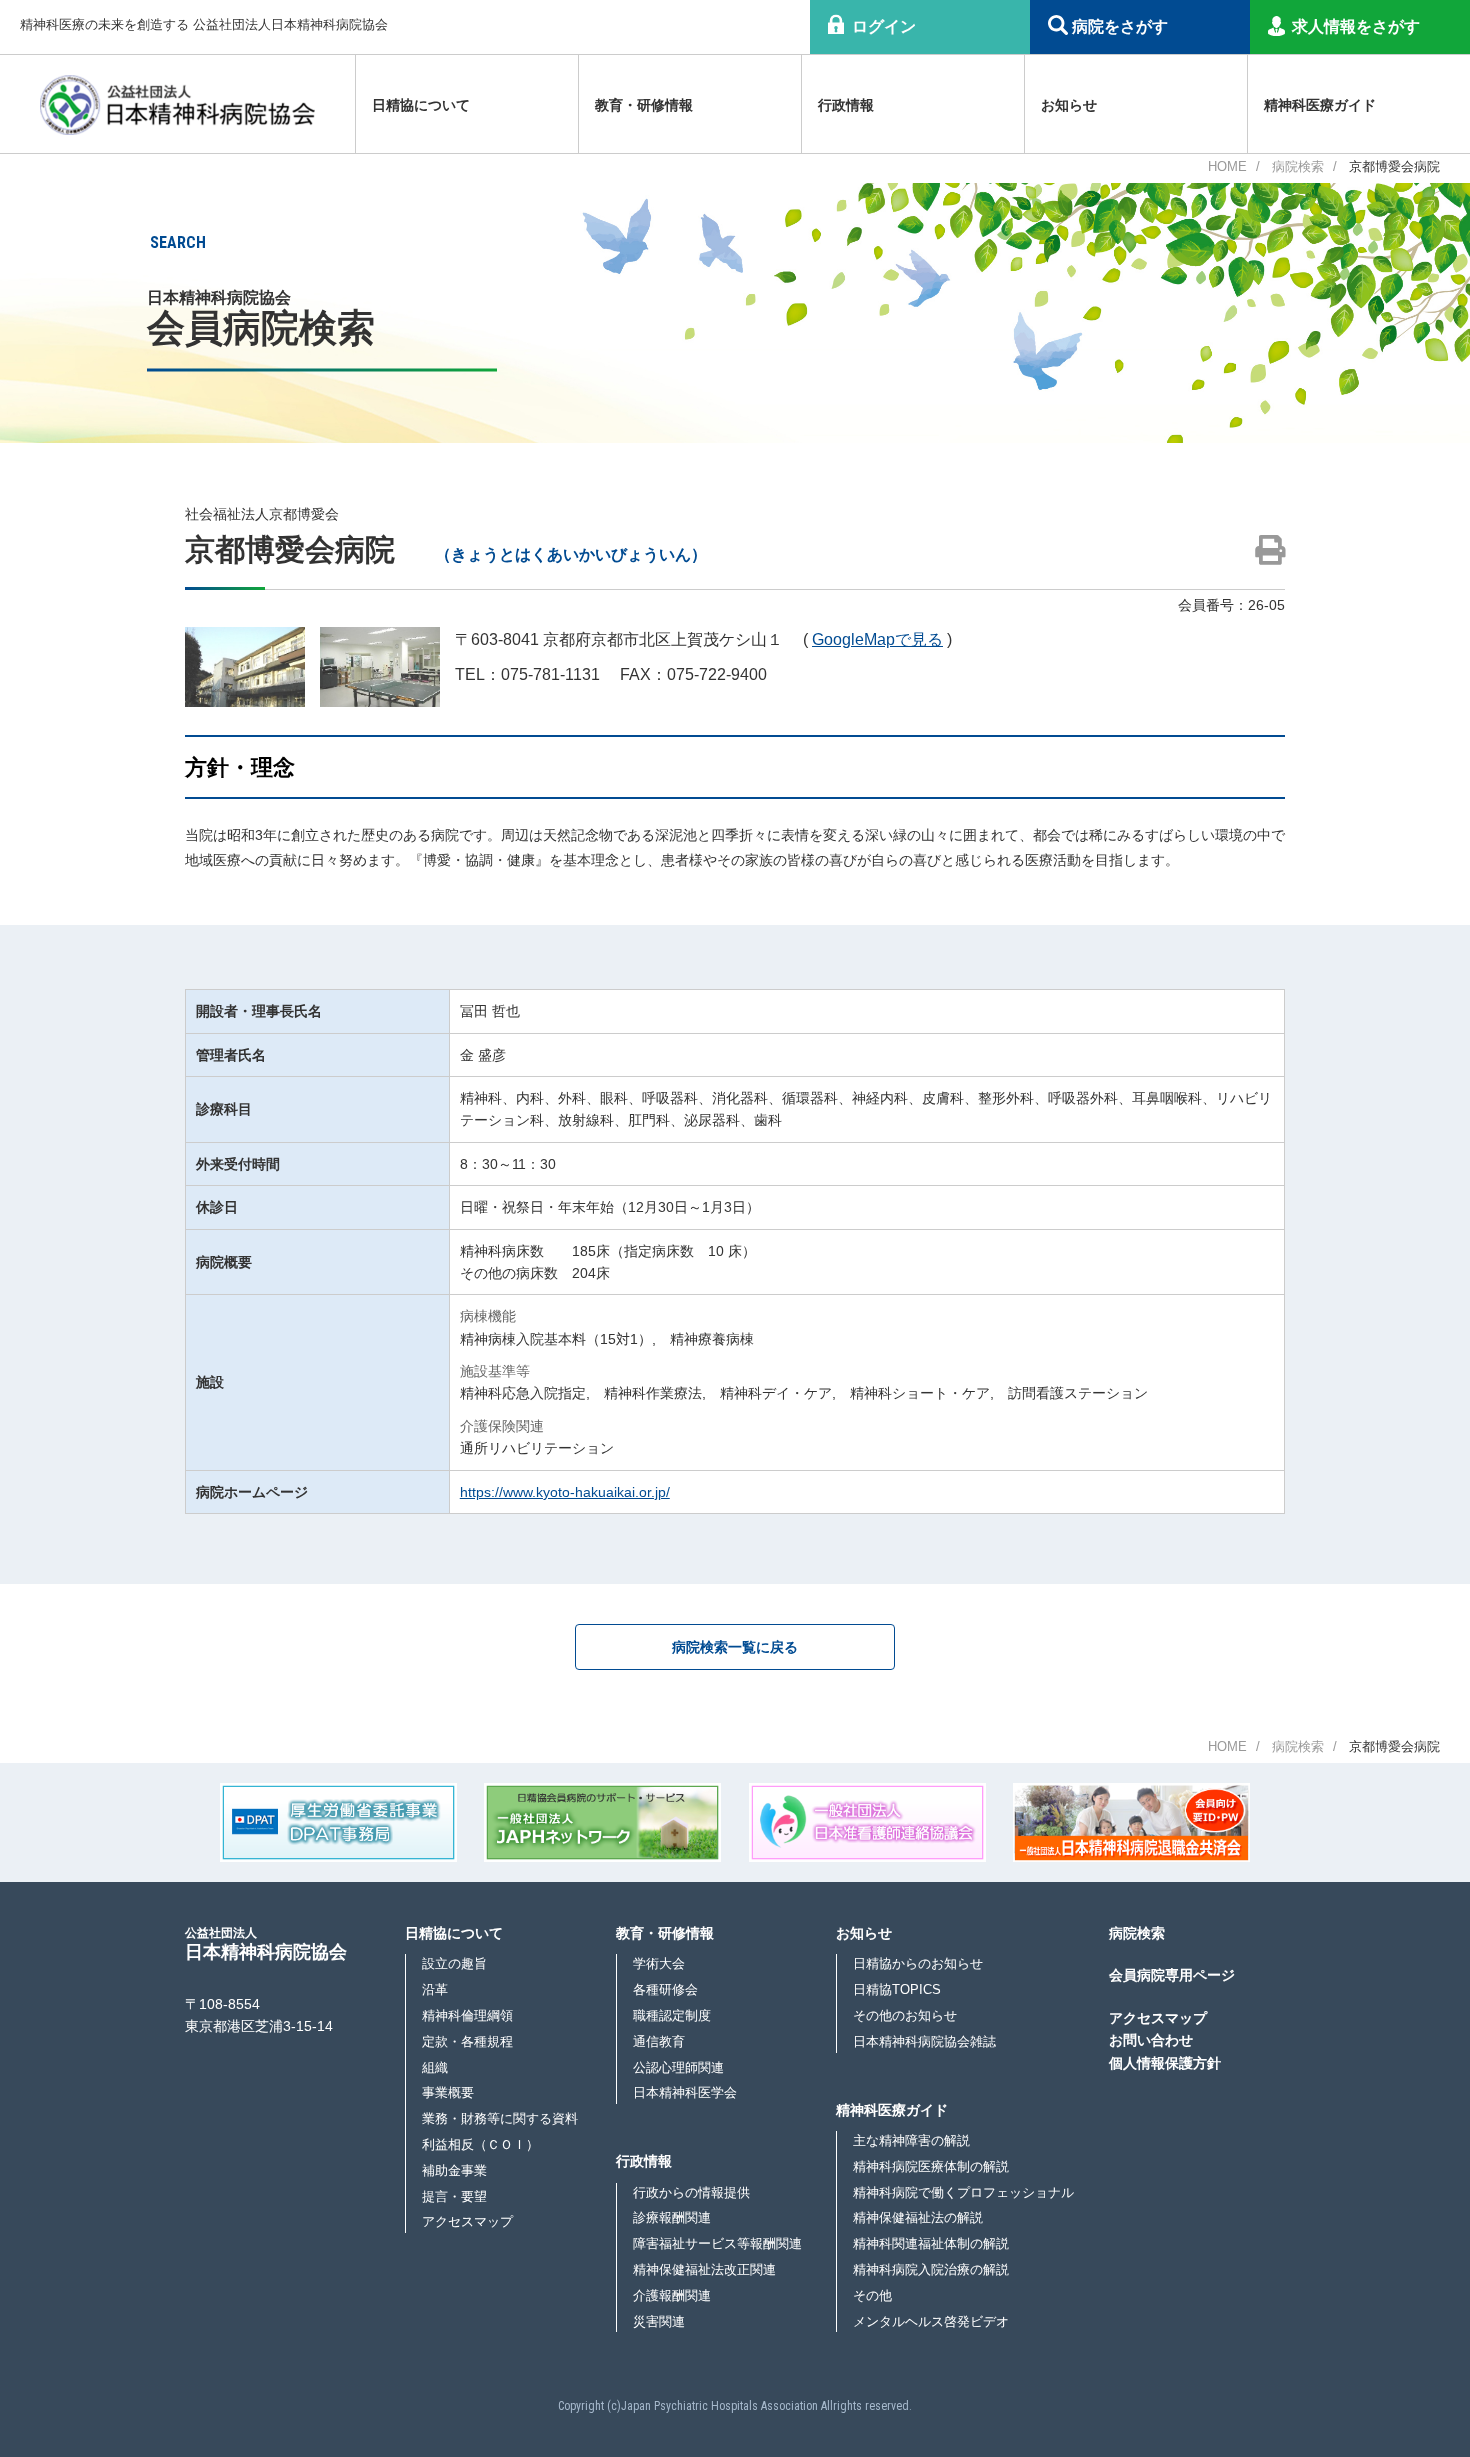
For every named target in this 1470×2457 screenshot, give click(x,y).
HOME (1227, 166)
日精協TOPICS (897, 1989)
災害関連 (659, 2321)
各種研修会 (665, 1989)
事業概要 (448, 2092)
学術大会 (659, 1963)
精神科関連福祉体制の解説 (931, 2243)
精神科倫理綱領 (467, 2015)
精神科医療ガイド (892, 2110)
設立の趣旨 (454, 1963)
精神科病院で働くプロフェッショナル (963, 2192)
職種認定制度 (672, 2015)
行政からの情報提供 (691, 2192)
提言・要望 (454, 2196)
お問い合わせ (1151, 2040)
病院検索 (1298, 166)
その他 (872, 2295)
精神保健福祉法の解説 (918, 2217)
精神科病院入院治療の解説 (931, 2269)
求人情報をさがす (1356, 26)
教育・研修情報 (665, 1933)
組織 (435, 2067)
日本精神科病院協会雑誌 (924, 2041)
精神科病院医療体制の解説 (931, 2166)
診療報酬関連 (672, 2217)
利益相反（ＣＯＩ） (480, 2144)
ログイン (884, 26)
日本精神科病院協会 (266, 1943)
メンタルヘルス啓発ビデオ (931, 2321)
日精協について (454, 1933)
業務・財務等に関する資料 (500, 2118)
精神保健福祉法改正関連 (704, 2269)
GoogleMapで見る (877, 639)
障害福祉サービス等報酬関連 (717, 2243)
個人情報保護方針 (1165, 2063)
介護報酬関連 (672, 2295)
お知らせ (864, 1933)
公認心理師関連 (678, 2067)
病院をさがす (1120, 26)
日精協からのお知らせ (918, 1963)
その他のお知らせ (905, 2015)
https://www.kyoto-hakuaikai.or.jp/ (565, 1492)
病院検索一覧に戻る (735, 1647)
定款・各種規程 (467, 2041)
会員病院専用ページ (1172, 1975)
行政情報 (644, 2161)
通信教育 (659, 2041)
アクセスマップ (467, 2221)
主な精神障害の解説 (911, 2140)
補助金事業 (454, 2170)
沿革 (435, 1989)
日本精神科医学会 (685, 2092)
